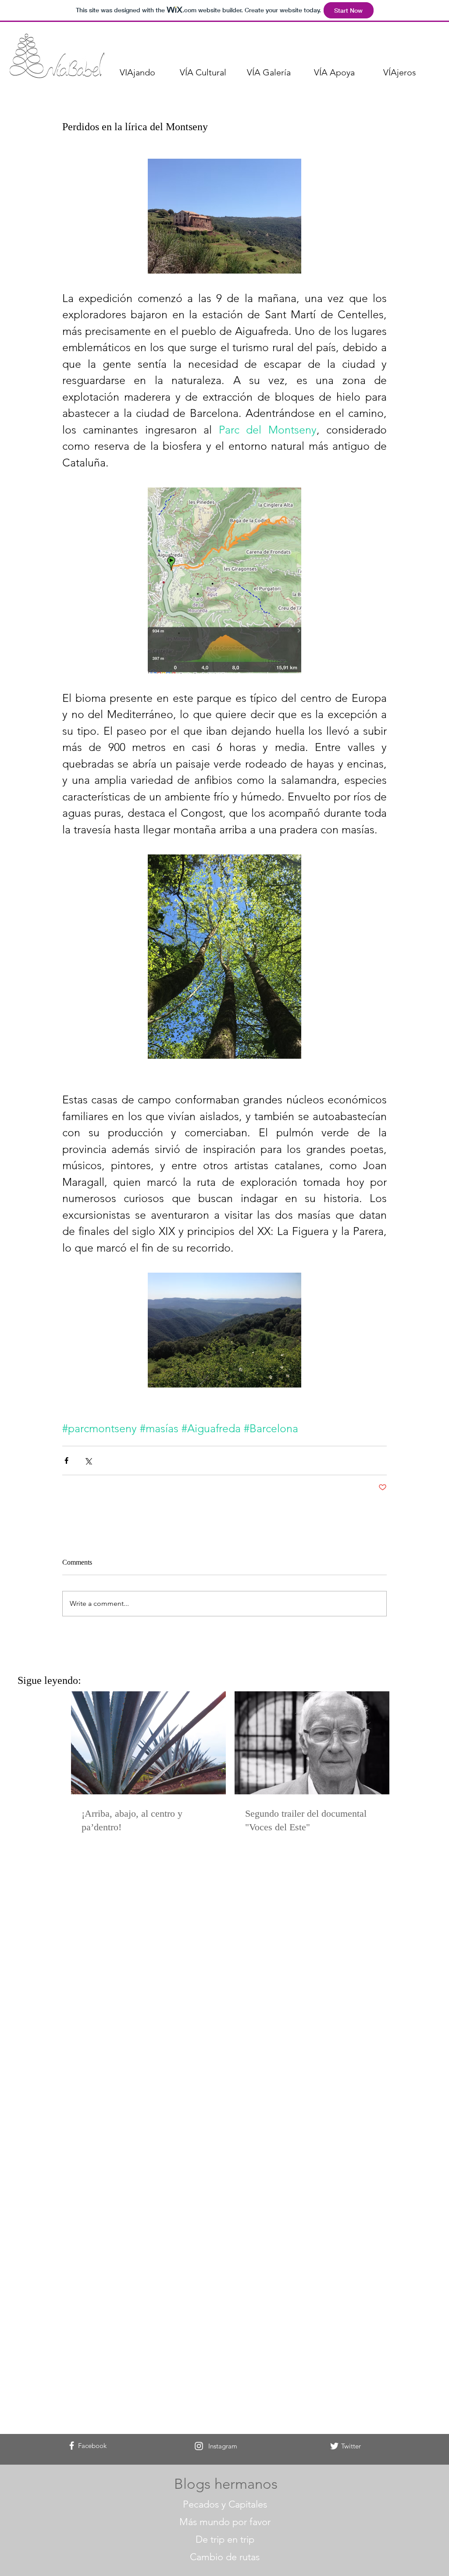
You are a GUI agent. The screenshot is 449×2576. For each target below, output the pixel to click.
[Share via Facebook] (66, 1461)
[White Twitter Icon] (334, 2446)
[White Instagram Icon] (199, 2446)
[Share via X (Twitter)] (88, 1461)
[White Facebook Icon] (72, 2446)
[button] (137, 72)
